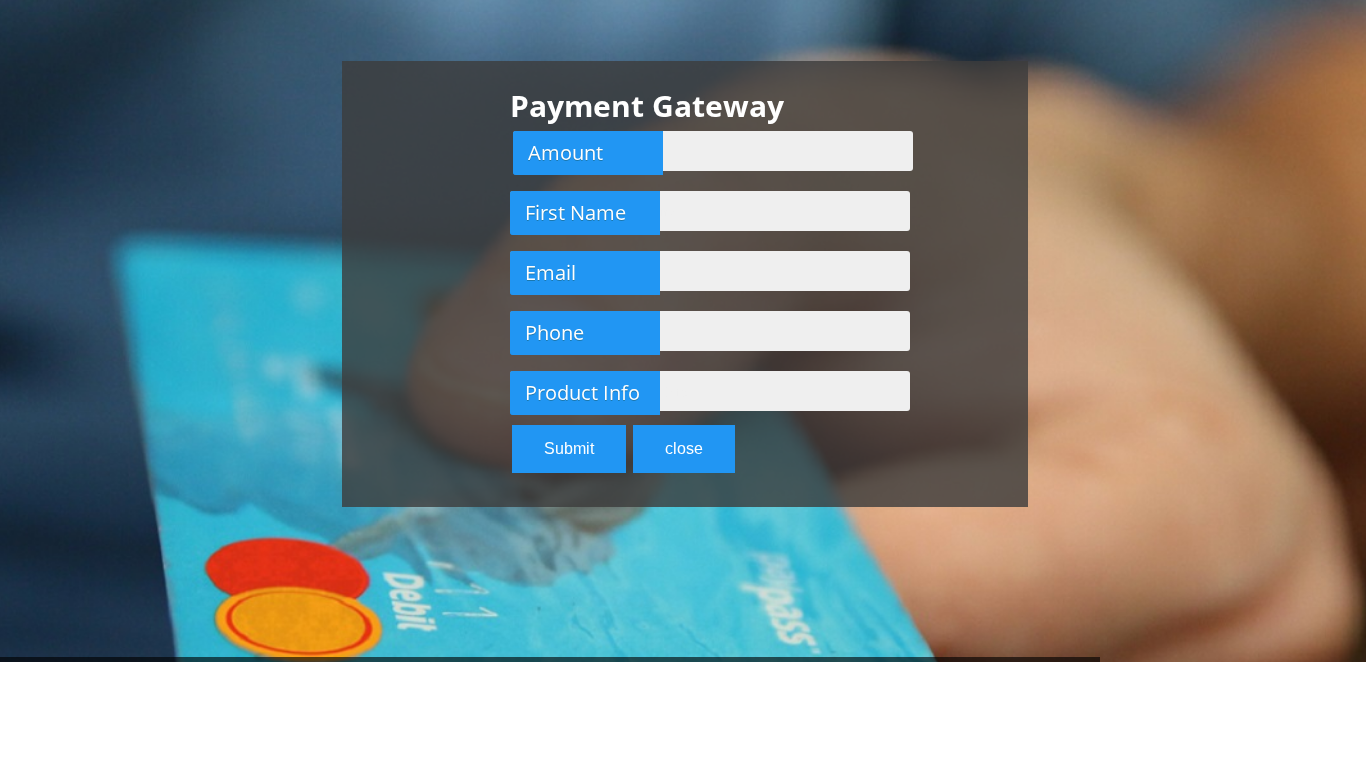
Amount (565, 152)
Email (550, 272)
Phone (554, 332)
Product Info (582, 392)
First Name (575, 212)
